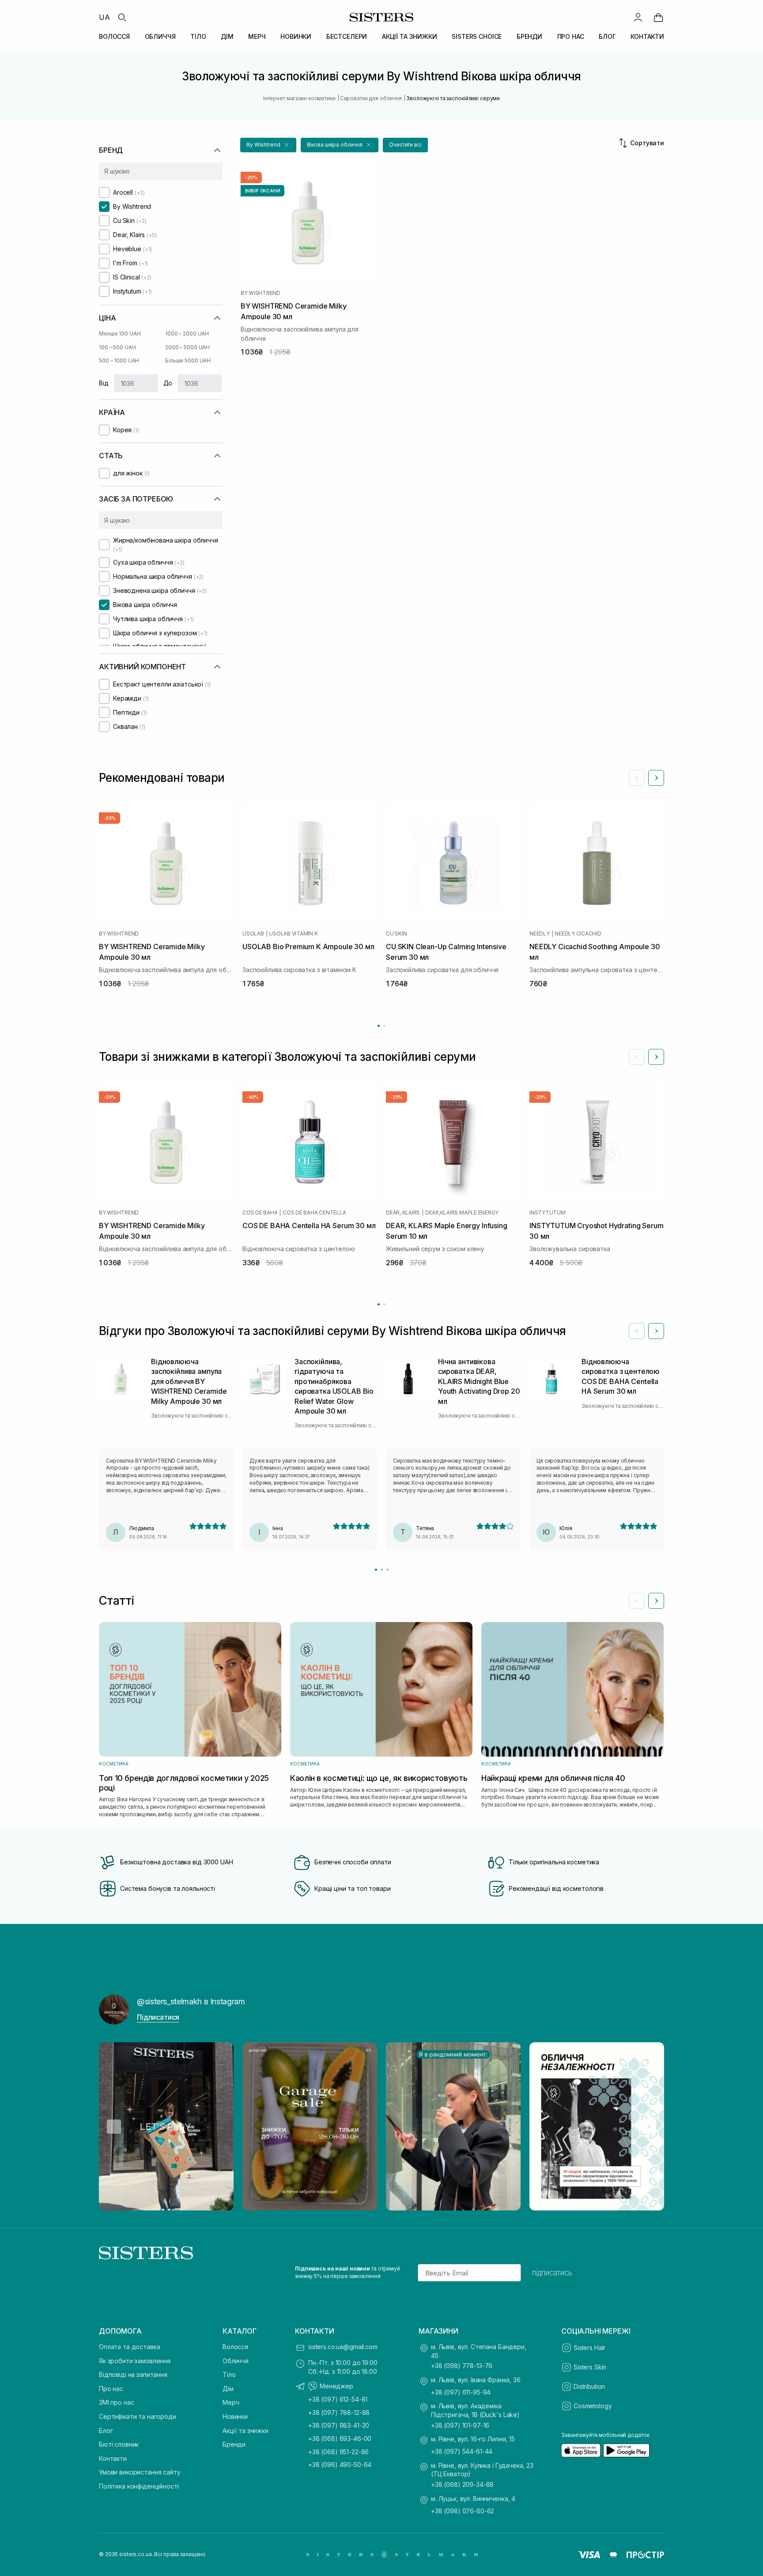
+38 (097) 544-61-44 (462, 2451)
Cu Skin (396, 934)
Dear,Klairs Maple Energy (462, 1213)
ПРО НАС (571, 36)
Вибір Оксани (263, 191)
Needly (540, 934)
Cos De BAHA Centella (314, 1213)
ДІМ (227, 36)
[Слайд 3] (387, 1570)
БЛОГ (607, 36)
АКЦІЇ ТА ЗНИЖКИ (410, 36)
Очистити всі (405, 145)
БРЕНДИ (529, 36)
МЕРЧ (257, 36)
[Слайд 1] (376, 1570)
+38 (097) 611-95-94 (461, 2392)
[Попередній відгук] (637, 1331)
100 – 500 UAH (117, 347)
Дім (228, 2389)
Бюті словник (119, 2444)
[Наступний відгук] (656, 1331)
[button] (268, 145)
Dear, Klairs (403, 1213)
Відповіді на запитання (133, 2374)
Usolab (253, 934)
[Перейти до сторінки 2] (384, 1026)
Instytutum (548, 1213)
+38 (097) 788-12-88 (339, 2412)
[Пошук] (122, 17)
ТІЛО (198, 36)
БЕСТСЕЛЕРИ (347, 36)
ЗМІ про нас (116, 2402)
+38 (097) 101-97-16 (460, 2425)
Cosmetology (593, 2406)
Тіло (229, 2374)
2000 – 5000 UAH (187, 347)
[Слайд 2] (382, 1570)
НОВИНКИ (296, 36)
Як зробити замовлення (135, 2361)
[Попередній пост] (114, 2127)
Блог (106, 2431)
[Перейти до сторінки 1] (379, 1026)
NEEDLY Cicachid (578, 934)
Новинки (235, 2416)
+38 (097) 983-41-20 (339, 2425)
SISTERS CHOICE (477, 36)
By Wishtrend (261, 293)
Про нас (111, 2389)
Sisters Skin (590, 2367)
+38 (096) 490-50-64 (340, 2465)
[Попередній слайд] (637, 778)
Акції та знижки (246, 2431)
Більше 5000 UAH (188, 360)
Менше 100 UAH (120, 334)
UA (104, 17)
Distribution (589, 2386)
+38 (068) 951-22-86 (338, 2452)
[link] (658, 17)
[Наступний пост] (649, 2127)
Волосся (235, 2347)
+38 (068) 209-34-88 (462, 2484)
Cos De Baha (260, 1213)
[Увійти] (638, 17)
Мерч (231, 2402)
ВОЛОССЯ (114, 36)
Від (104, 383)
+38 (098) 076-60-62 (463, 2511)
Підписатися (158, 2017)
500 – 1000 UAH (119, 360)
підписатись (552, 2273)
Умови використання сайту (140, 2472)
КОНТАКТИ (647, 36)
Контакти (113, 2458)
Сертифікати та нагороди (138, 2416)
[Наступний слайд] (656, 778)
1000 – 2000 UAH (187, 334)
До (168, 383)
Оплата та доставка (129, 2347)
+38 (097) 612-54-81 (338, 2399)
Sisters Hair (589, 2348)
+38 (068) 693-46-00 (340, 2438)
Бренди (234, 2444)
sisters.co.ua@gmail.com (343, 2347)
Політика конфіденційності (139, 2486)
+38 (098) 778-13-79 (462, 2366)
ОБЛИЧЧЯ (160, 36)
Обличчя (236, 2361)
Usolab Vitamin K (293, 934)
